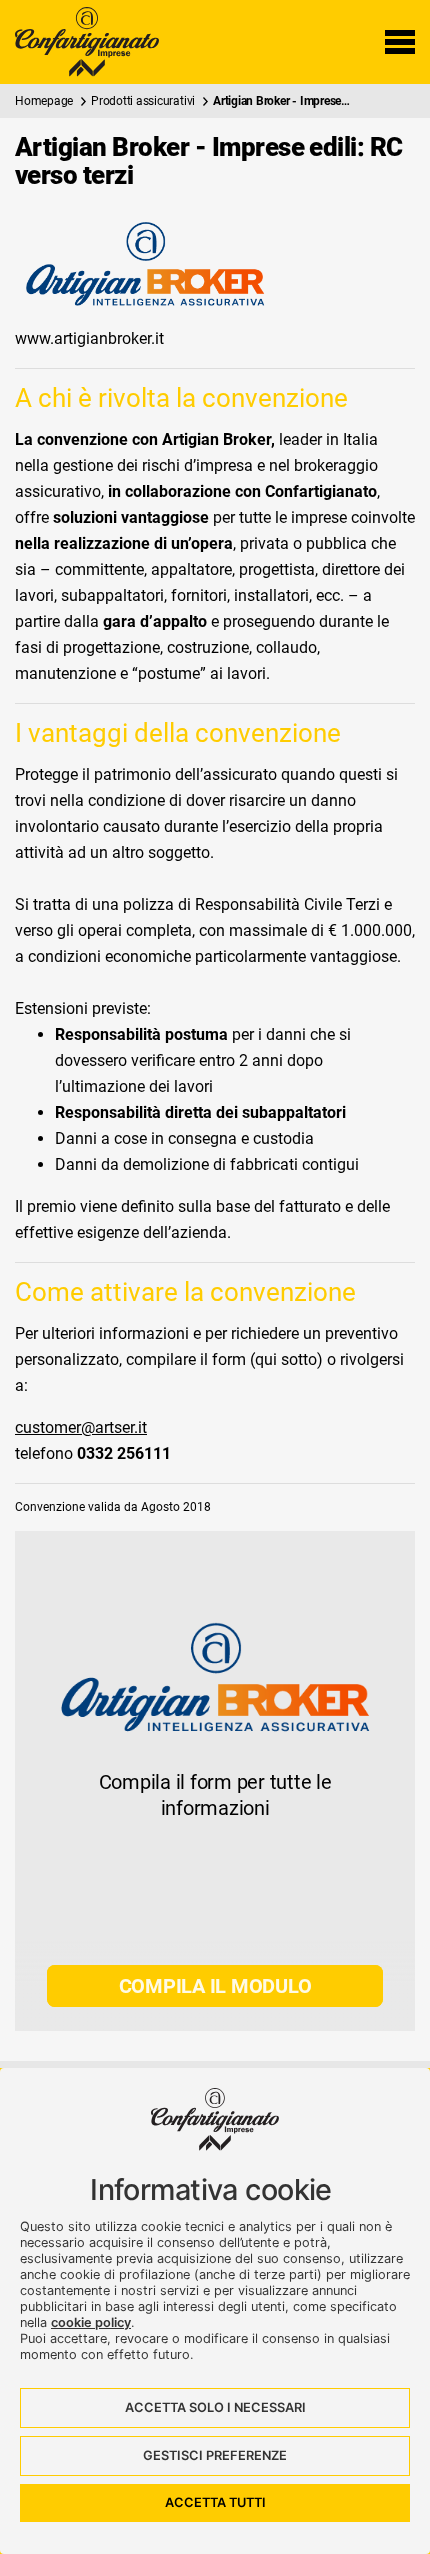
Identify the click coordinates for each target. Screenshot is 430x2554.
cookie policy (91, 2322)
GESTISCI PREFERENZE (215, 2455)
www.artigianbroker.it (89, 338)
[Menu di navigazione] (400, 42)
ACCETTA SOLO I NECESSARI (215, 2407)
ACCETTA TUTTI (215, 2502)
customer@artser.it (81, 1427)
